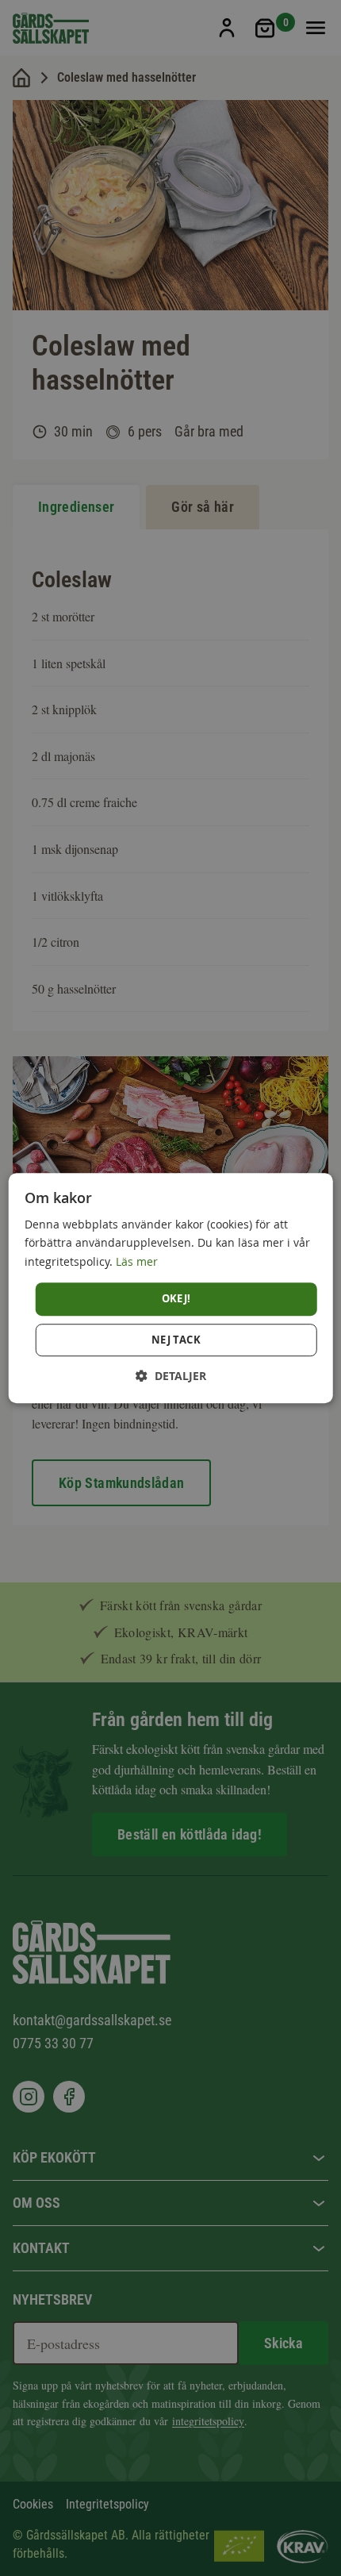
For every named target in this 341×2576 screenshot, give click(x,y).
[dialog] (171, 1288)
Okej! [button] (176, 1298)
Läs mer (137, 1261)
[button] (171, 1376)
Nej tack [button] (176, 1340)
